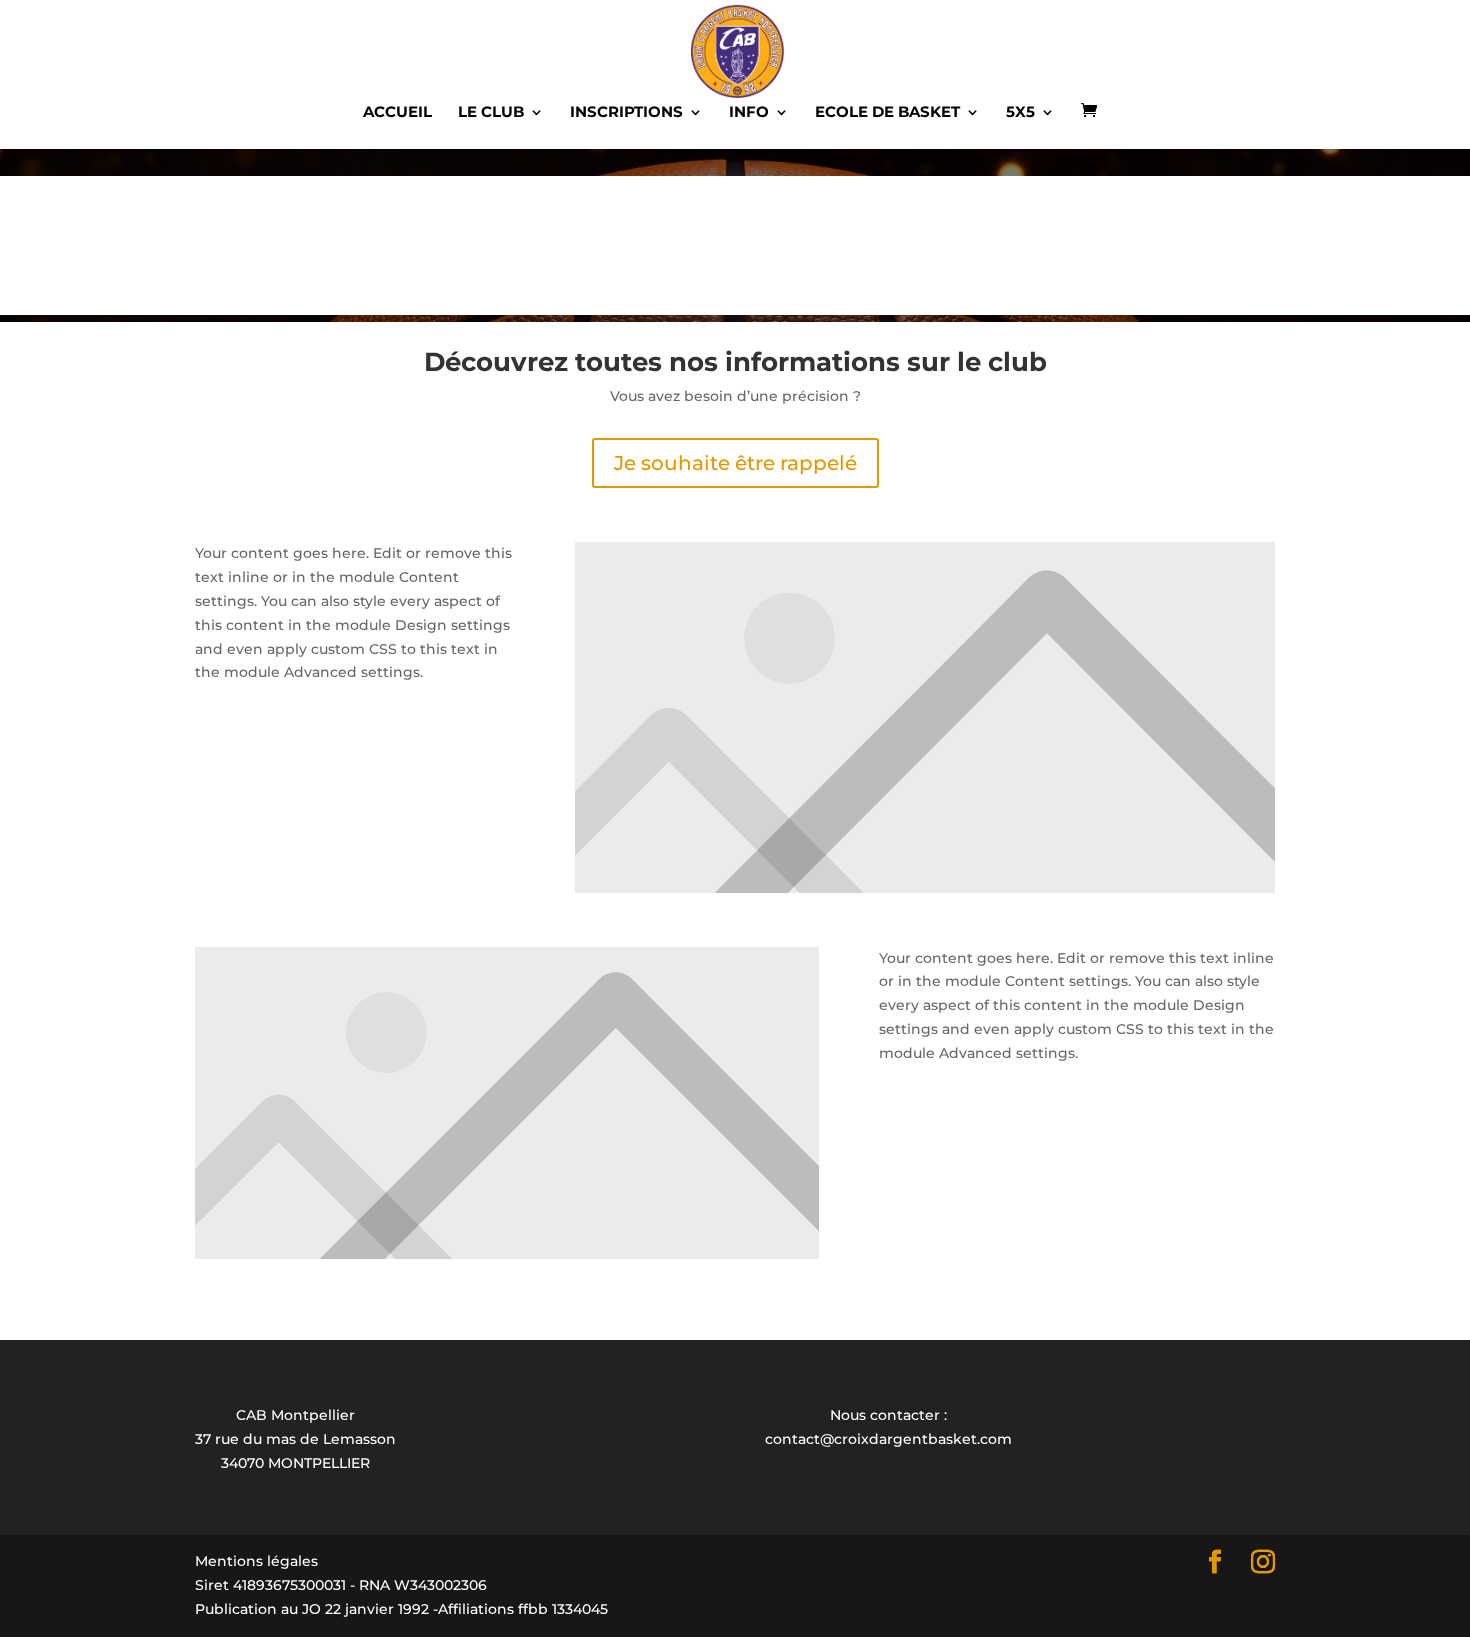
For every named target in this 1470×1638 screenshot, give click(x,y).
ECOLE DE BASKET (887, 113)
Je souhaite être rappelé (735, 463)
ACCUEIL (397, 113)
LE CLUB (491, 113)
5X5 (1020, 113)
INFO (749, 113)
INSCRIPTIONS (626, 113)
